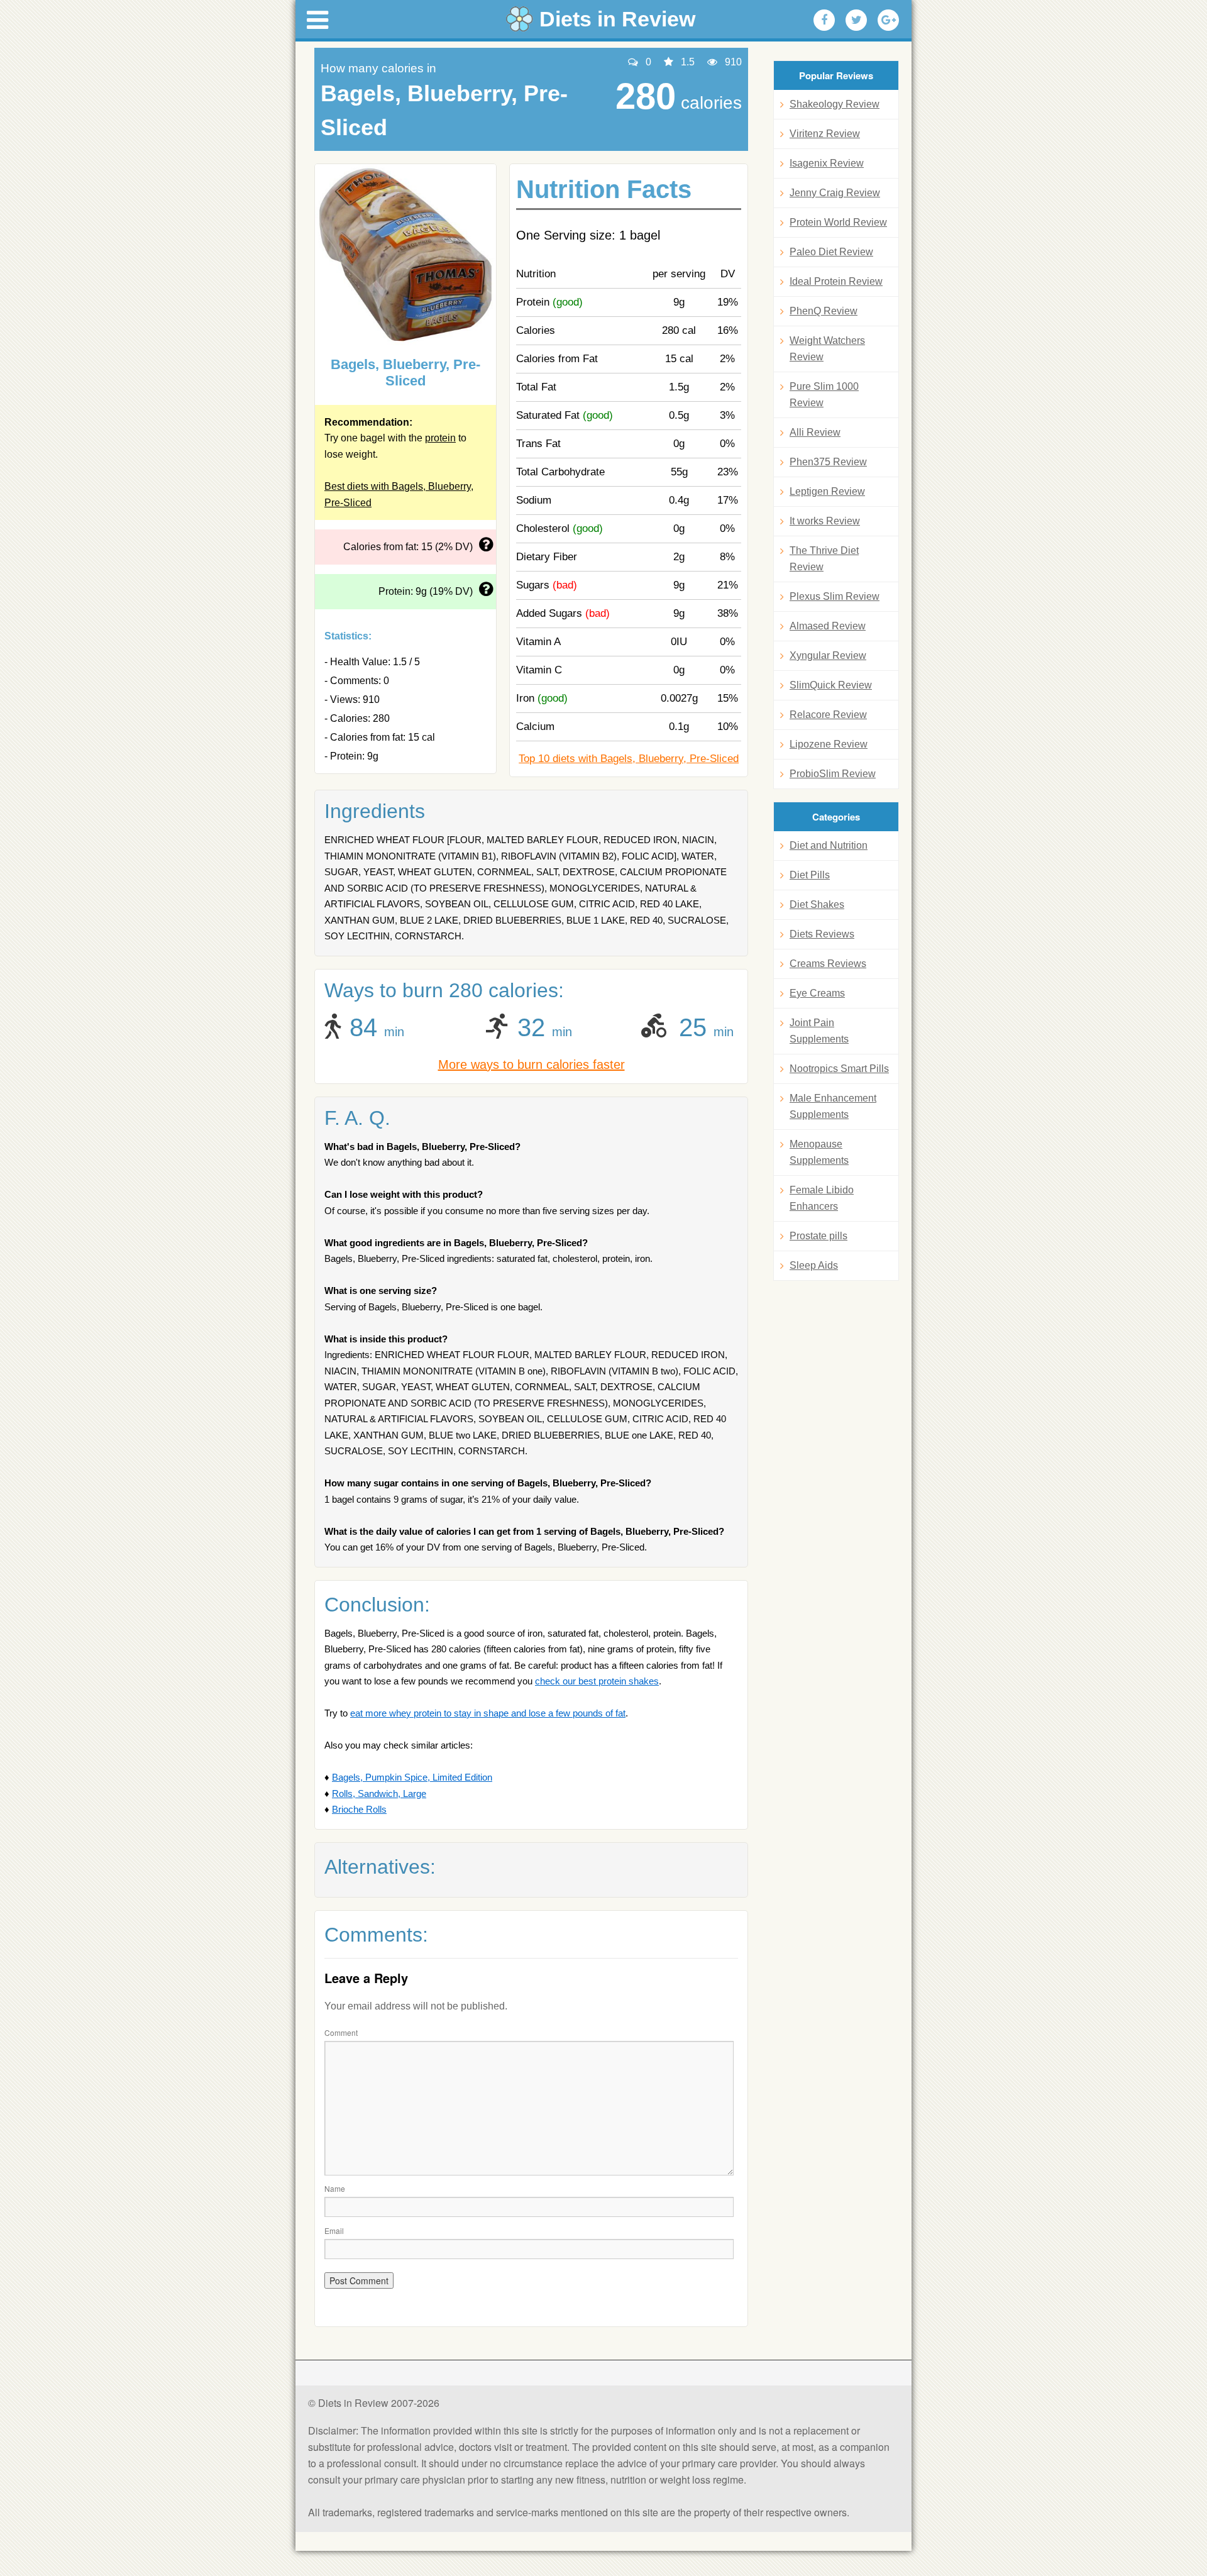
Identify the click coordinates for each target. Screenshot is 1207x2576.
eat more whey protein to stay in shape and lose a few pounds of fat (488, 1713)
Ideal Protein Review (836, 281)
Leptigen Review (827, 491)
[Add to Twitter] (856, 20)
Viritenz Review (825, 134)
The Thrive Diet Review (824, 559)
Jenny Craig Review (835, 193)
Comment (341, 2032)
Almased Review (828, 626)
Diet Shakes (817, 904)
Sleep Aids (814, 1265)
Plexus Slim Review (835, 596)
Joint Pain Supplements (819, 1031)
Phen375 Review (828, 462)
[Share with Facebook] (824, 20)
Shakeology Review (835, 104)
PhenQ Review (824, 311)
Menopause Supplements (819, 1152)
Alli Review (815, 432)
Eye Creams (817, 993)
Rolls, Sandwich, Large (379, 1794)
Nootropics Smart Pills (839, 1069)
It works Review (825, 521)
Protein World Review (838, 222)
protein (440, 438)
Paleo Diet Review (831, 252)
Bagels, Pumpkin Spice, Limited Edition (412, 1777)
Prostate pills (818, 1236)
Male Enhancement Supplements (833, 1106)
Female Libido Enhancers (822, 1198)
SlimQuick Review (831, 685)
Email (334, 2231)
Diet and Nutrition (829, 845)
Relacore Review (828, 715)
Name (335, 2188)
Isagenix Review (827, 163)
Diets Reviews (822, 934)
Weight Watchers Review (827, 349)
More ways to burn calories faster (532, 1064)
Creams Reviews (828, 964)
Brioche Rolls (359, 1809)
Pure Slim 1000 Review (824, 395)
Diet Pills (810, 875)
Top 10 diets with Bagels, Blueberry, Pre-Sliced (629, 759)
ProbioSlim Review (833, 774)
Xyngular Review (828, 655)
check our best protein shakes (597, 1681)
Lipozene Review (829, 744)
